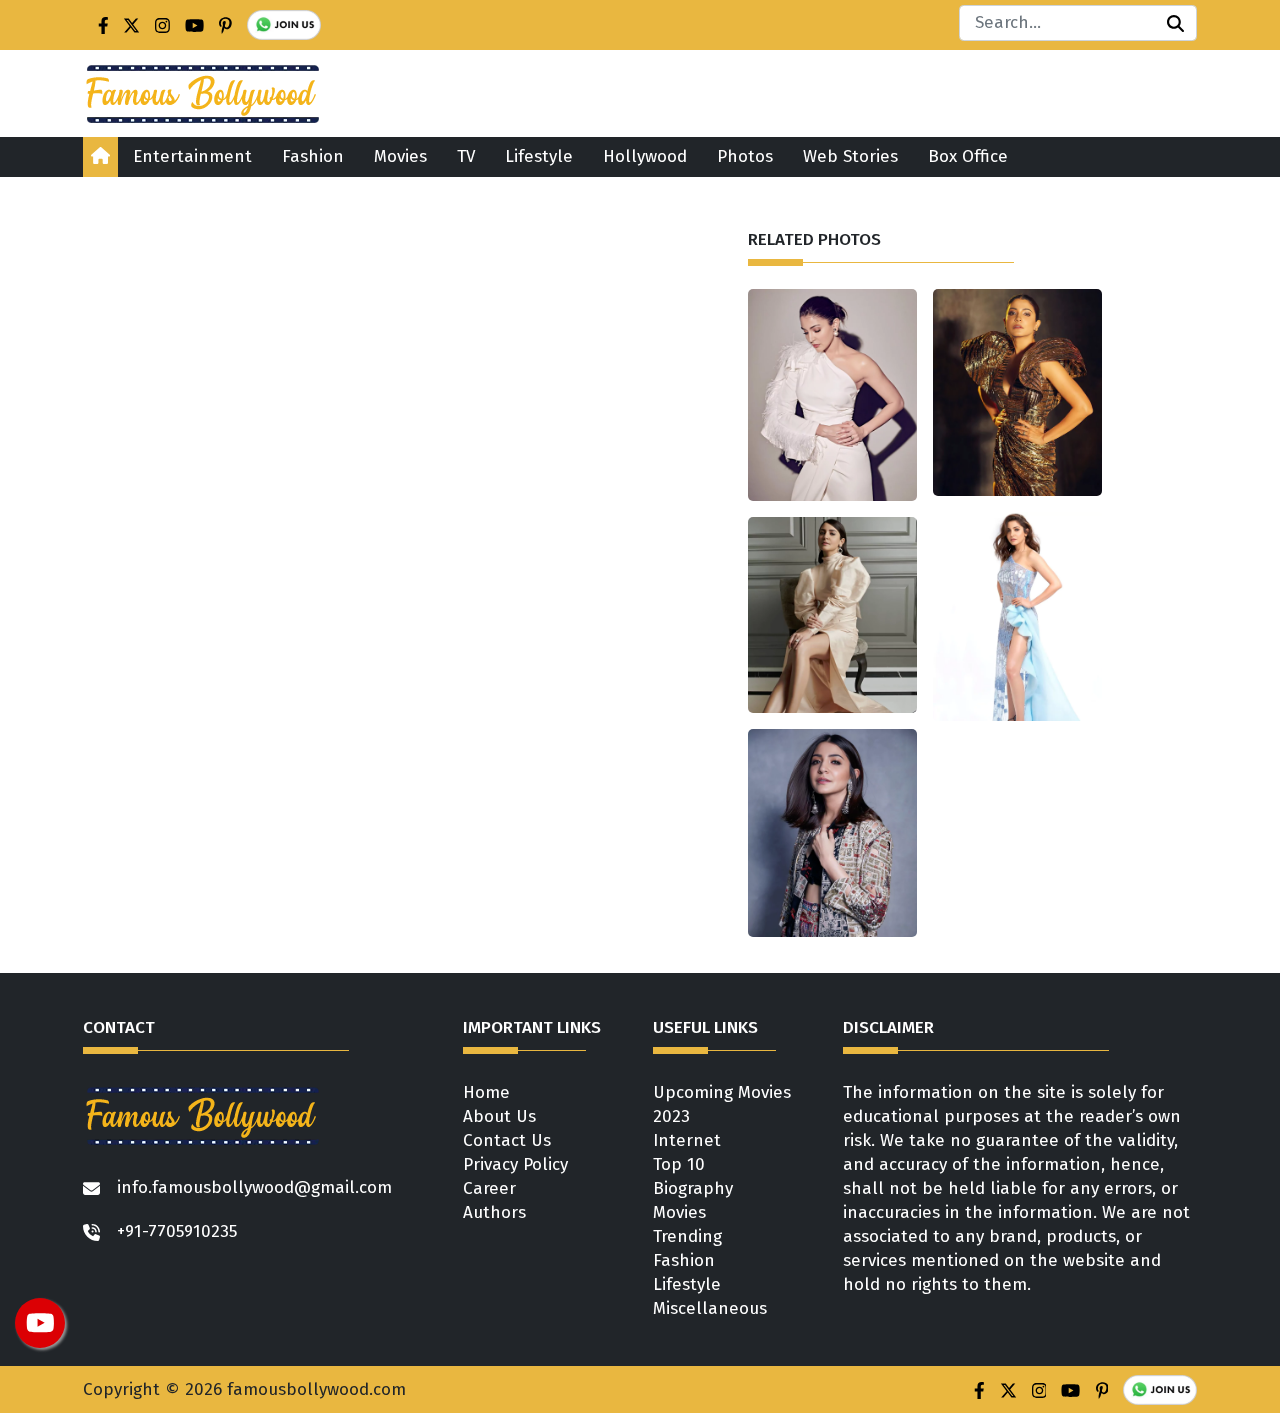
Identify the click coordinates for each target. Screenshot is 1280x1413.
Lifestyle (539, 156)
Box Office (968, 156)
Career (489, 1188)
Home (486, 1092)
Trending (687, 1236)
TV (466, 156)
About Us (499, 1116)
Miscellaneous (710, 1308)
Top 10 (679, 1164)
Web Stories (850, 156)
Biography (693, 1188)
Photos (745, 156)
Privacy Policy (515, 1164)
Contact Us (507, 1140)
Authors (494, 1212)
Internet (687, 1140)
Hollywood (645, 156)
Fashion (313, 156)
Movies (400, 156)
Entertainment (192, 156)
